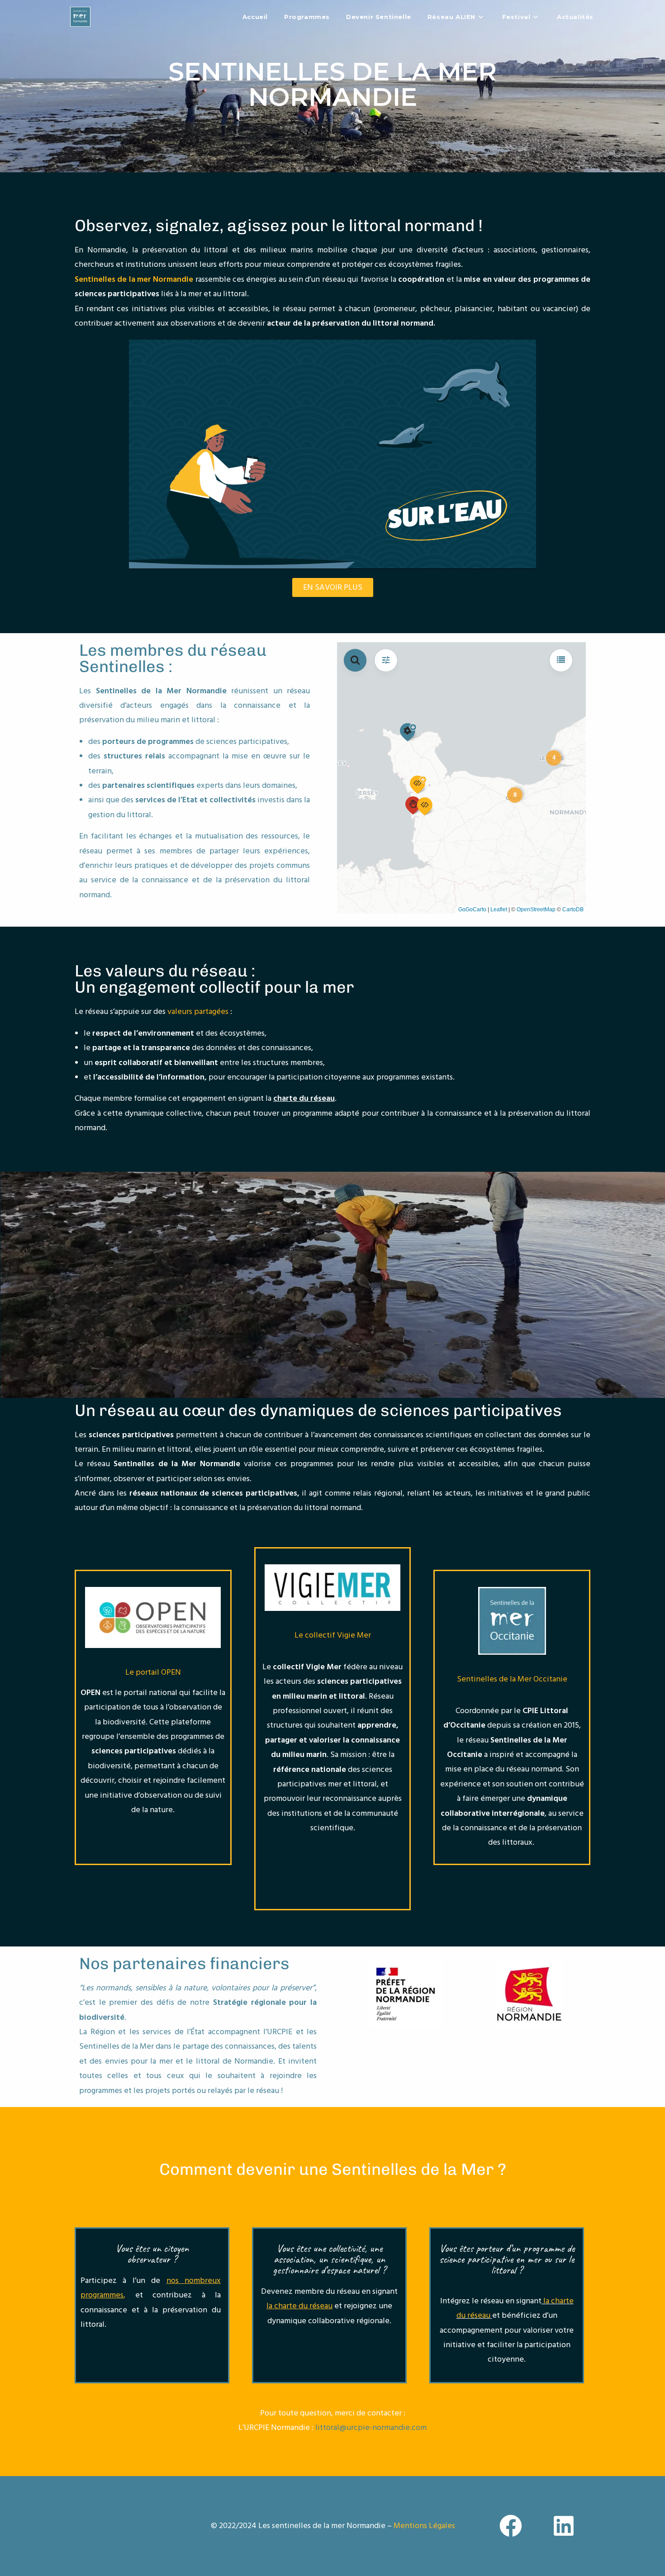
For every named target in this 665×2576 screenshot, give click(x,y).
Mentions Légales (424, 2526)
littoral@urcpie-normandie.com (371, 2427)
